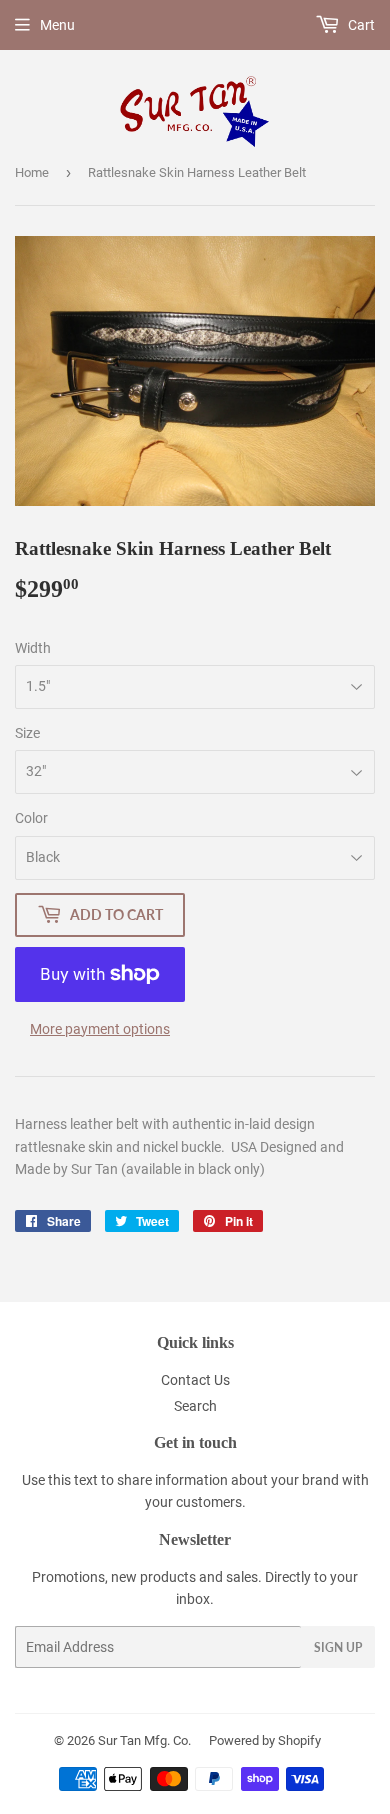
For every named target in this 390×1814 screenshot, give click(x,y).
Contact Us (195, 1380)
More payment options (100, 1029)
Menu (57, 25)
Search (195, 1406)
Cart (360, 25)
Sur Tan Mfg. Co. (144, 1740)
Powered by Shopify (265, 1740)
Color (31, 818)
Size (27, 733)
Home (32, 172)
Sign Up (338, 1647)
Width (33, 648)
